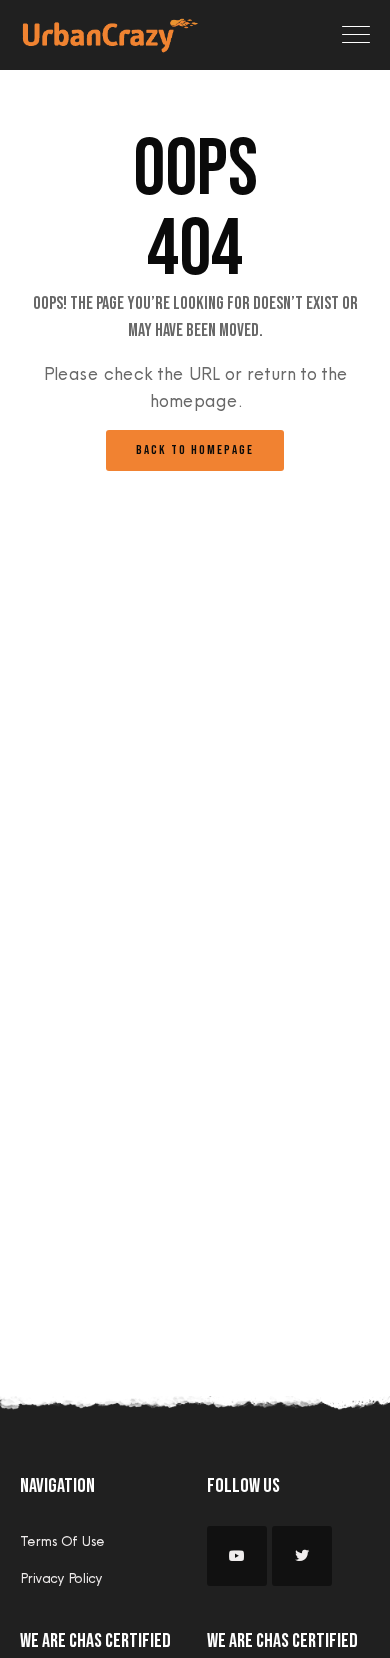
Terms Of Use (62, 1541)
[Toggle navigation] (356, 34)
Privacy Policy (61, 1578)
